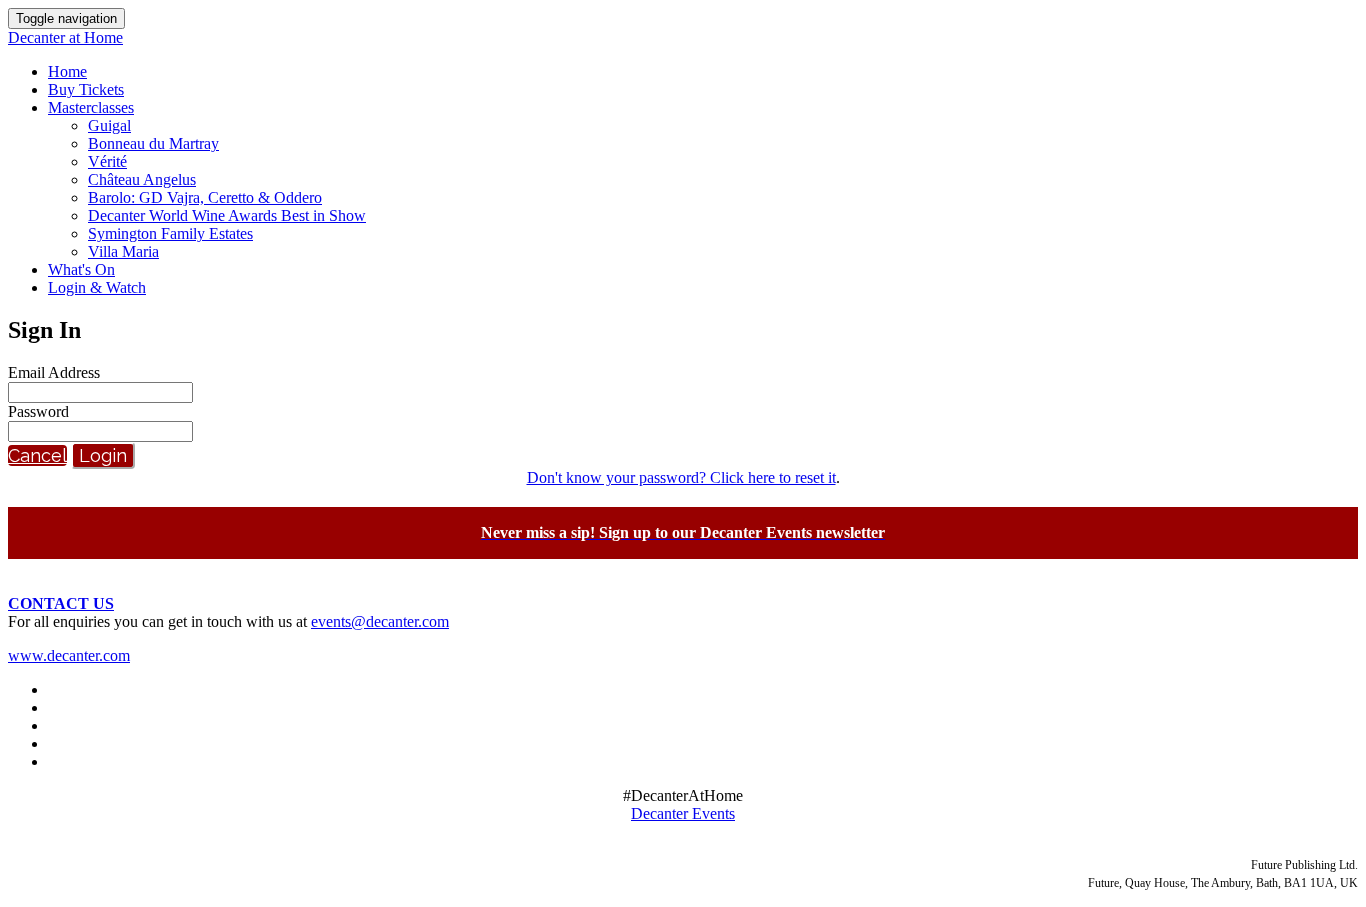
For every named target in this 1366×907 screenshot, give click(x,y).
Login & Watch (97, 287)
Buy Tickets (86, 89)
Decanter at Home (65, 37)
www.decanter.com (69, 655)
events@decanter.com (380, 621)
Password (38, 411)
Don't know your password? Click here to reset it (681, 477)
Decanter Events (683, 813)
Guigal (109, 125)
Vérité (107, 161)
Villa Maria (123, 251)
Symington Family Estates (170, 233)
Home (67, 71)
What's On (81, 269)
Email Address (54, 372)
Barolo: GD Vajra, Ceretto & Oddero (205, 197)
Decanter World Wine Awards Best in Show (227, 215)
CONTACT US (61, 603)
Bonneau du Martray (153, 143)
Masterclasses (91, 107)
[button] (37, 455)
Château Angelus (142, 179)
